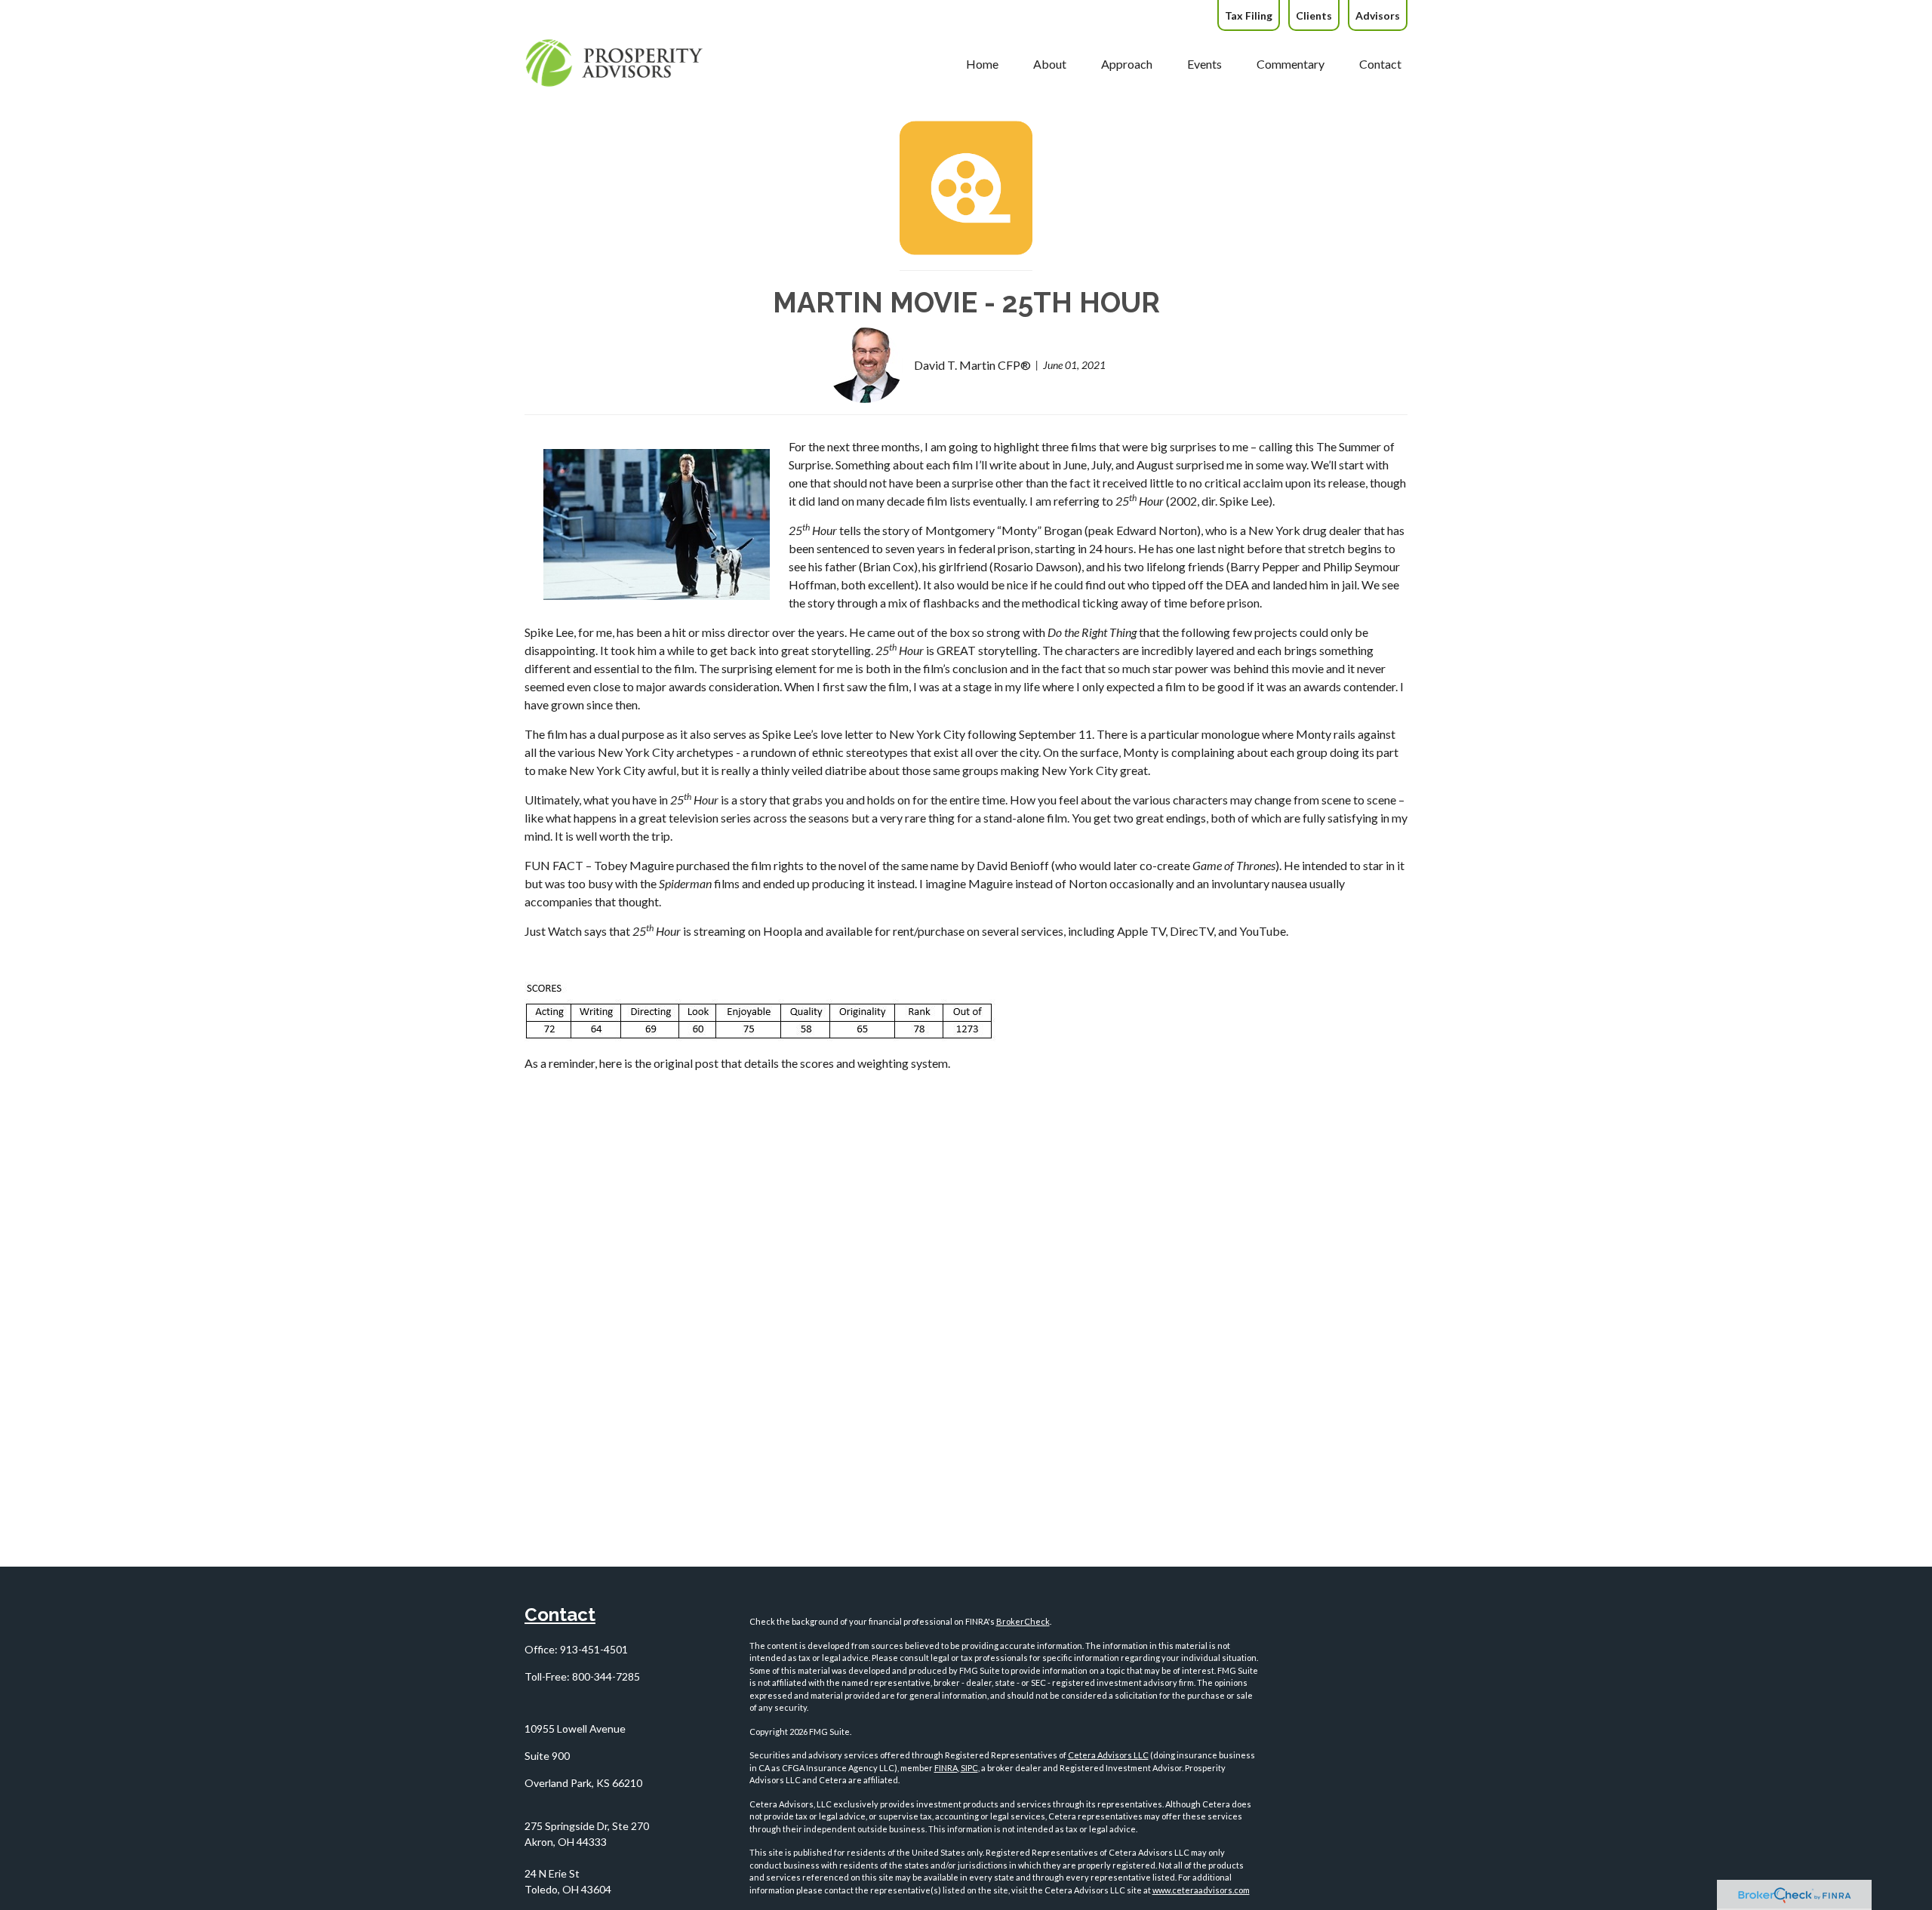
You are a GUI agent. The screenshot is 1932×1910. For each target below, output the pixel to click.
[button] (982, 63)
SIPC (969, 1768)
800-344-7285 (606, 1676)
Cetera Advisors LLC (1108, 1755)
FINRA (946, 1768)
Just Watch (553, 931)
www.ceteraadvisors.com (1201, 1890)
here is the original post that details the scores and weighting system (774, 1063)
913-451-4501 (594, 1649)
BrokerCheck (1023, 1621)
